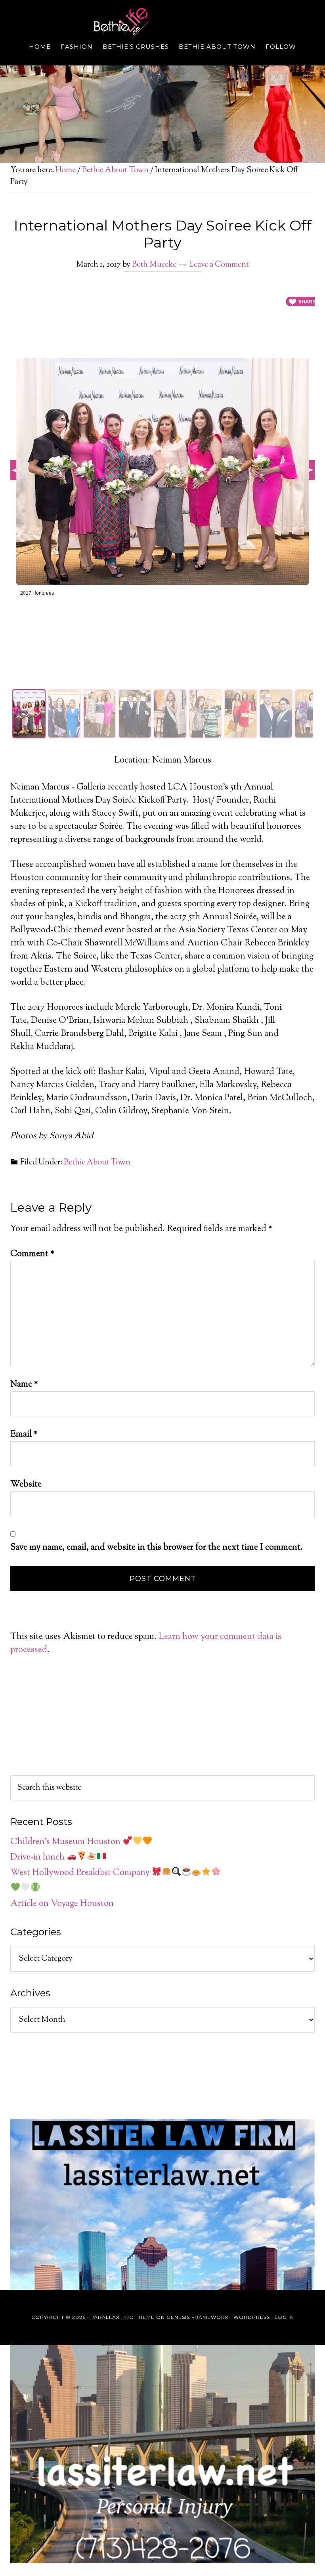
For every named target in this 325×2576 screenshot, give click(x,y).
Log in (284, 2317)
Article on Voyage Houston (62, 1904)
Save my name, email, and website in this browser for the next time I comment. (157, 1548)
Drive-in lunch (38, 1858)
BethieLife (162, 22)
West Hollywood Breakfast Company (81, 1873)
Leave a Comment (219, 265)
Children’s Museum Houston (66, 1842)
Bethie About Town (97, 1163)
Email (24, 1435)
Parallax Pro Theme (122, 2317)
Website (26, 1485)
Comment (32, 1254)
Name (24, 1385)
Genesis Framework (198, 2317)
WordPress (252, 2317)
